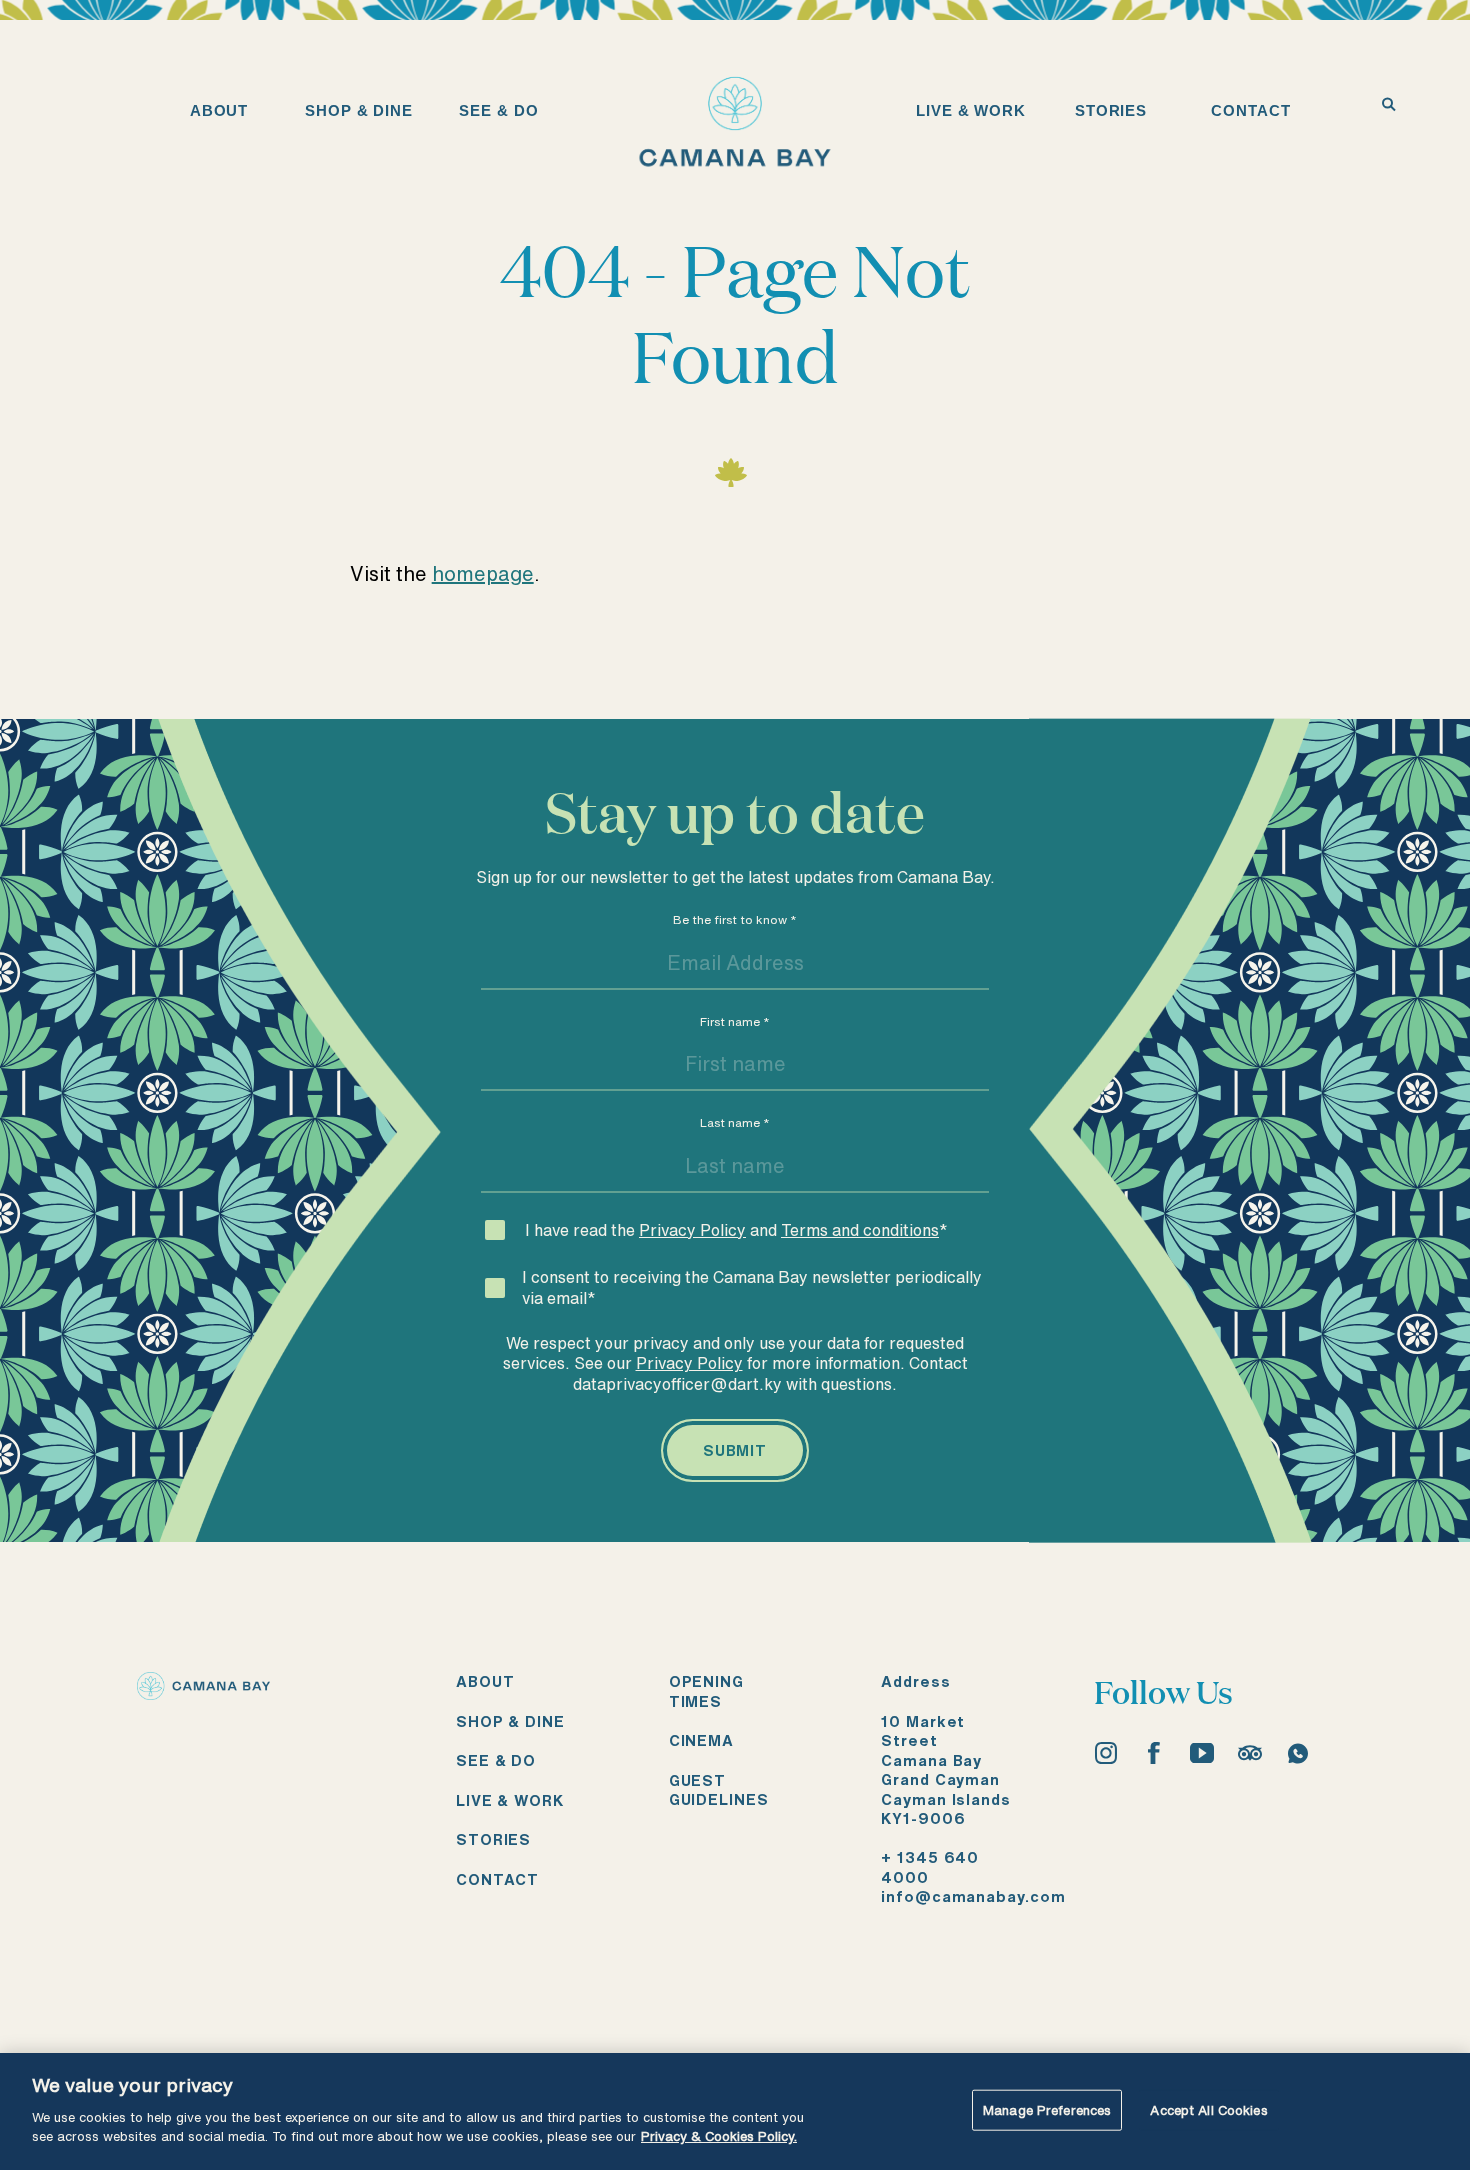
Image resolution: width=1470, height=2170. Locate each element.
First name (735, 1021)
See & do (496, 1760)
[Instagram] (1106, 1753)
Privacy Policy (692, 1230)
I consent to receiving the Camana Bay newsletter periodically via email (752, 1287)
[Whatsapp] (1298, 1753)
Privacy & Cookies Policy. (719, 2136)
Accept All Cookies (1208, 2109)
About (485, 1681)
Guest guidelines (719, 1790)
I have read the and (736, 1230)
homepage (483, 573)
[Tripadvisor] (1250, 1753)
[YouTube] (1202, 1753)
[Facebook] (1154, 1753)
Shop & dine (510, 1721)
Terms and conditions (860, 1230)
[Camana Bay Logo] (203, 1692)
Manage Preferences (1047, 2109)
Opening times (706, 1691)
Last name (735, 1122)
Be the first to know (735, 919)
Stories (493, 1839)
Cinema (701, 1740)
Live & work (510, 1800)
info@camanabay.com (973, 1896)
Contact (497, 1879)
